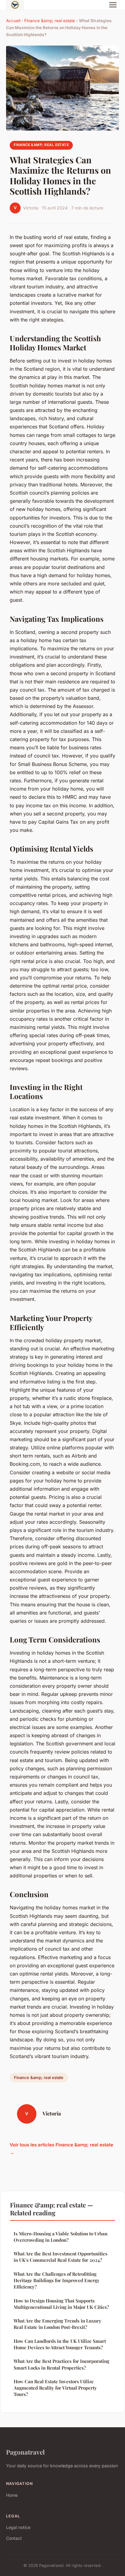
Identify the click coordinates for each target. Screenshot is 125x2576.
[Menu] (113, 5)
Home (12, 2495)
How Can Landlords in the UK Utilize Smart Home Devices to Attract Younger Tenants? (60, 2344)
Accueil (13, 21)
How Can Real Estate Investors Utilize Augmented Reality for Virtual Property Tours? (55, 2388)
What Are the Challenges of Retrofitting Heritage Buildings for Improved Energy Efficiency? (57, 2280)
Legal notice (18, 2527)
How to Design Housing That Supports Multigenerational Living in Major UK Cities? (61, 2304)
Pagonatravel (25, 2452)
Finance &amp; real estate (50, 21)
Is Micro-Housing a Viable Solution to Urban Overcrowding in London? (61, 2237)
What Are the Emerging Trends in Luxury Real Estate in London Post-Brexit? (57, 2324)
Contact (14, 2538)
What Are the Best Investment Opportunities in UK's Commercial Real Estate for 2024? (61, 2257)
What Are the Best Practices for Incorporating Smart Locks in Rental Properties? (61, 2364)
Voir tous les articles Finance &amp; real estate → (61, 2149)
